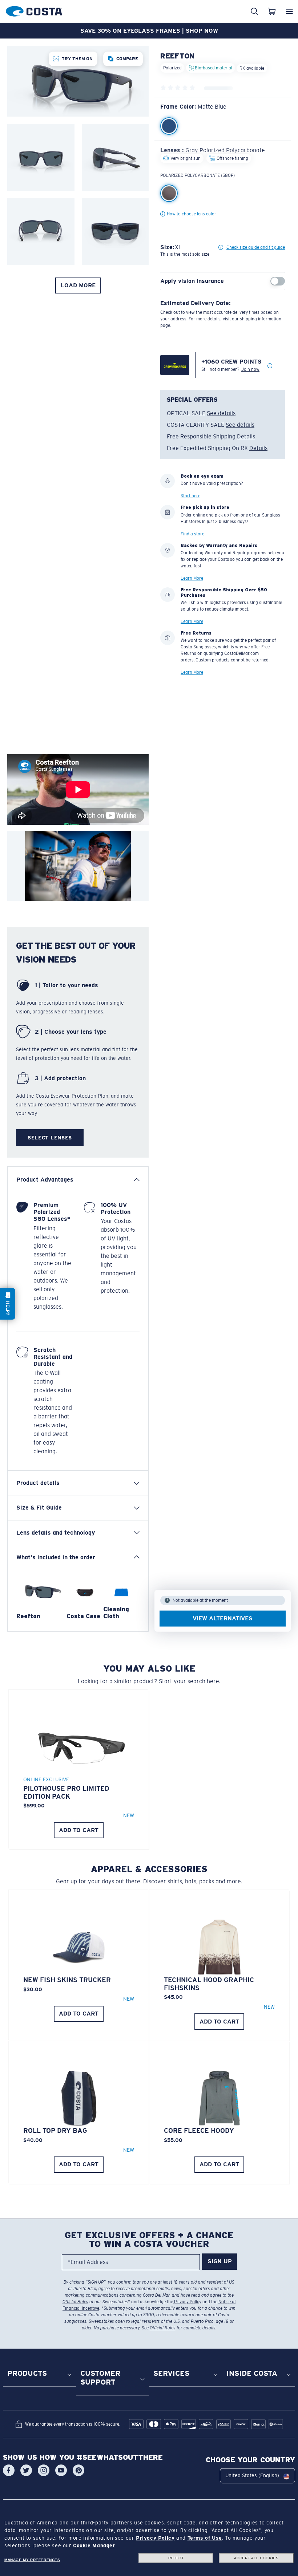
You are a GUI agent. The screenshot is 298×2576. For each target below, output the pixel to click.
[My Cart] (272, 11)
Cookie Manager (94, 2545)
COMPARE (127, 59)
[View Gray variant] (169, 193)
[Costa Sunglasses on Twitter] (26, 2470)
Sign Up (220, 2261)
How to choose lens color (192, 214)
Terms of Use (205, 2538)
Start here (190, 496)
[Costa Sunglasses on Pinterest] (78, 2470)
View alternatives (223, 1618)
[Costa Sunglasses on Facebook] (9, 2470)
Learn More (192, 578)
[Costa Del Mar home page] (34, 10)
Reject (176, 2558)
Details (246, 436)
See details (221, 413)
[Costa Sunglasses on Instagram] (44, 2470)
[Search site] (254, 11)
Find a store (192, 534)
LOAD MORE (78, 285)
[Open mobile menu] (289, 11)
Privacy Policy (187, 2302)
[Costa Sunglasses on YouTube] (61, 2470)
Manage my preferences (32, 2560)
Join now (250, 369)
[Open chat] (8, 1304)
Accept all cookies (256, 2558)
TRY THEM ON (77, 59)
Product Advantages (45, 1180)
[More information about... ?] (270, 366)
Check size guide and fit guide (256, 247)
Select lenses (50, 1138)
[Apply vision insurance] (278, 281)
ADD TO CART (79, 1830)
